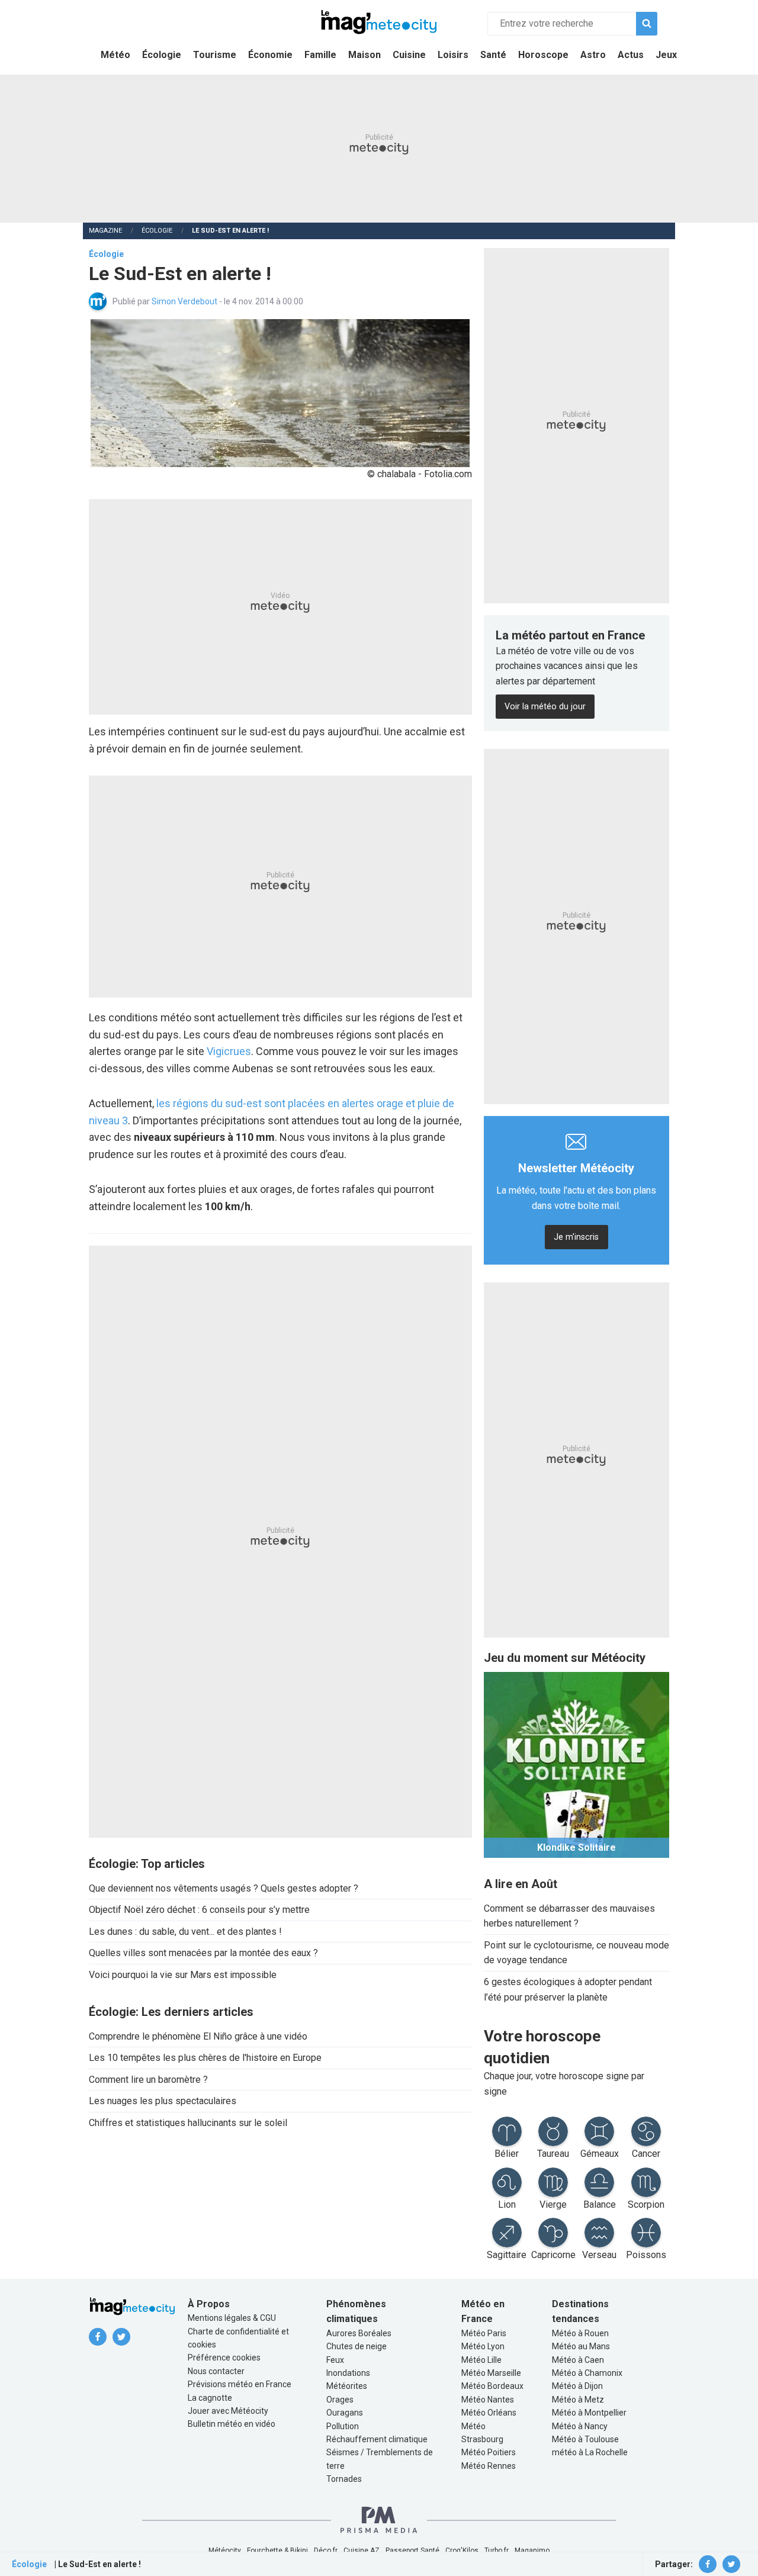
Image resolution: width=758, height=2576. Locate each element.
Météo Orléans (489, 2413)
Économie (270, 55)
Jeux (666, 55)
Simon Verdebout (185, 301)
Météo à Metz (578, 2400)
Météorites (347, 2386)
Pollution (343, 2426)
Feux (335, 2360)
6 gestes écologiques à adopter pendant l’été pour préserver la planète (568, 1990)
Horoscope (543, 55)
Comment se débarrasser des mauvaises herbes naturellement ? (569, 1916)
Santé (493, 55)
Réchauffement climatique (377, 2439)
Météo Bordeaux (492, 2386)
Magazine (105, 231)
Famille (320, 55)
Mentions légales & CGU (232, 2318)
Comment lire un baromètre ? (148, 2080)
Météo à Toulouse (585, 2439)
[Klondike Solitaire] (576, 1764)
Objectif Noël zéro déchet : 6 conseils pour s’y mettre (199, 1910)
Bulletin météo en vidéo (232, 2424)
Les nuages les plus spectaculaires (163, 2101)
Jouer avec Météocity (228, 2411)
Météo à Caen (578, 2360)
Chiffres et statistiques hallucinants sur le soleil (188, 2123)
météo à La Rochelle (590, 2452)
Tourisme (215, 55)
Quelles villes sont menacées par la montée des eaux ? (203, 1953)
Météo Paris (484, 2333)
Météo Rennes (489, 2466)
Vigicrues (229, 1051)
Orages (340, 2400)
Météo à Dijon (577, 2386)
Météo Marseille (491, 2373)
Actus (631, 55)
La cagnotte (210, 2398)
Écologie (162, 55)
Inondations (348, 2373)
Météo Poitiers (489, 2452)
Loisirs (453, 55)
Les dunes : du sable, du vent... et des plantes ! (185, 1932)
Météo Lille (481, 2360)
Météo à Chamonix (587, 2373)
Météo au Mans (581, 2346)
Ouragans (345, 2413)
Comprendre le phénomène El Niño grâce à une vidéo (198, 2036)
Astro (593, 55)
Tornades (344, 2479)
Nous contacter (216, 2371)
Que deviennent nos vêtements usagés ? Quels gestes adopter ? (224, 1888)
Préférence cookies (224, 2358)
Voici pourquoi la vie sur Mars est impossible (183, 1975)
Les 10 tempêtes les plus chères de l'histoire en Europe (205, 2058)
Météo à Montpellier (589, 2413)
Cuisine (409, 55)
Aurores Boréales (359, 2333)
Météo (115, 55)
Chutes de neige (356, 2346)
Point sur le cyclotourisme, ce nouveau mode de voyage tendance (576, 1953)
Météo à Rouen (580, 2333)
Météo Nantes (488, 2400)
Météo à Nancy (580, 2426)
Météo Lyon (483, 2346)
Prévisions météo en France (240, 2384)
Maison (364, 55)
